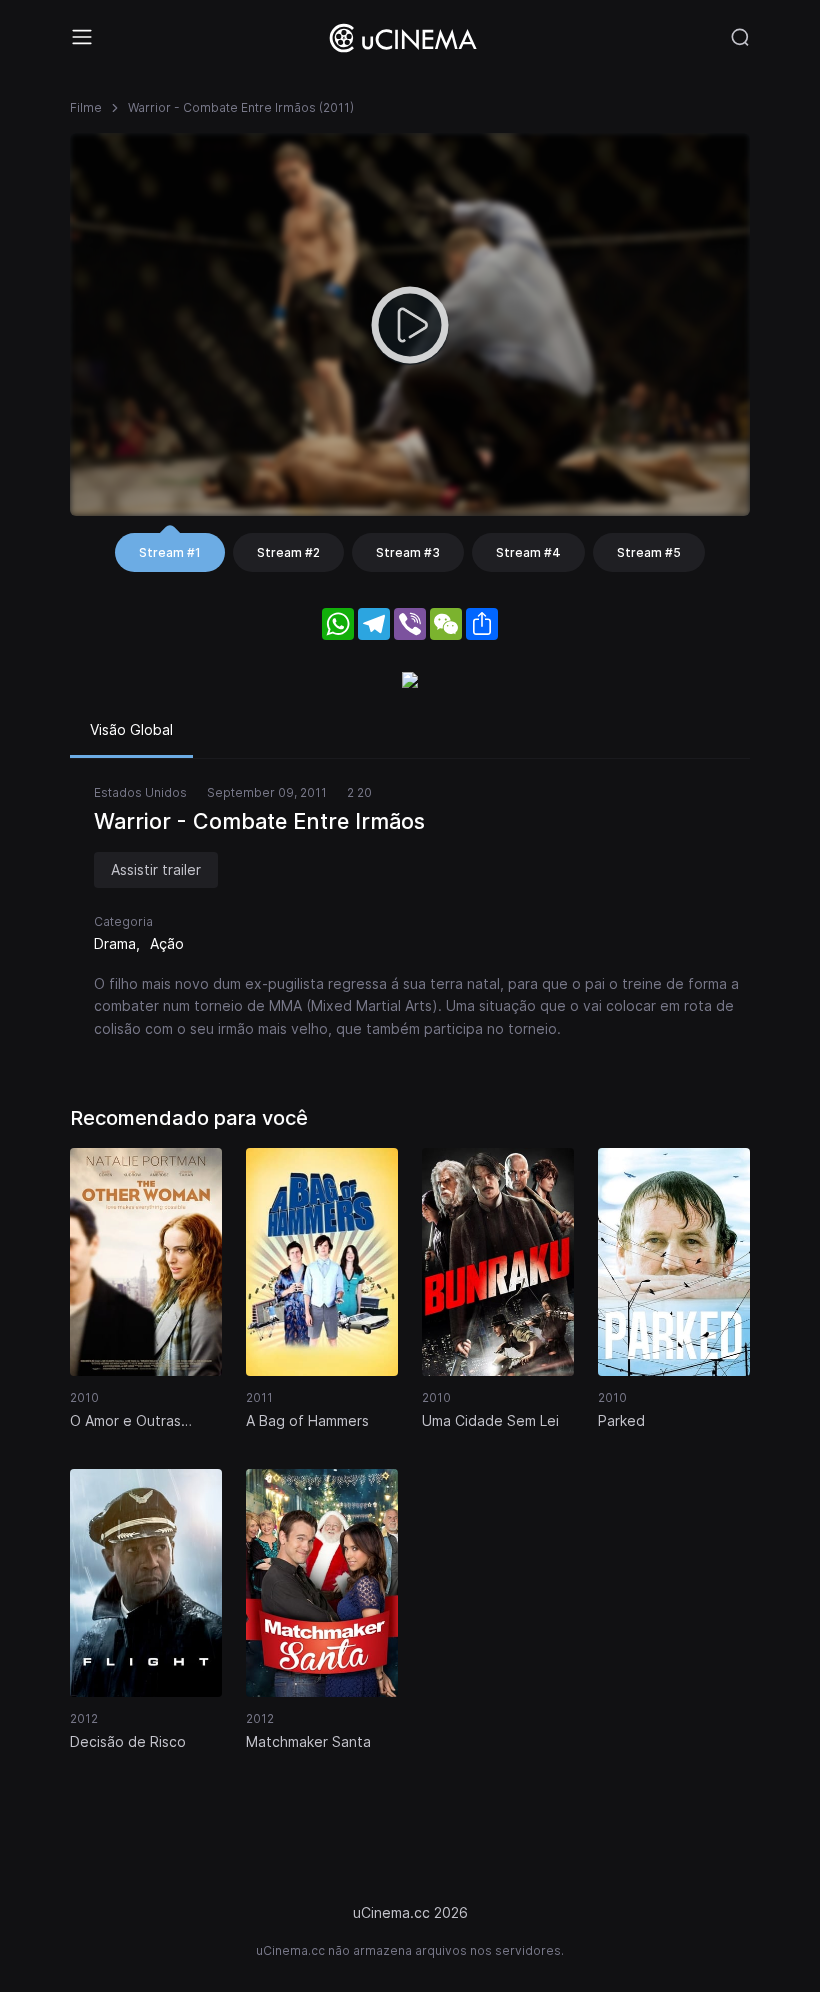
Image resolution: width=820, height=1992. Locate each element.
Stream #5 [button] (649, 552)
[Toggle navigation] (82, 37)
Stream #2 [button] (288, 552)
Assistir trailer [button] (156, 869)
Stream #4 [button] (528, 552)
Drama (115, 943)
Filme (86, 107)
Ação (167, 943)
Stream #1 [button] (170, 552)
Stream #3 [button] (408, 552)
